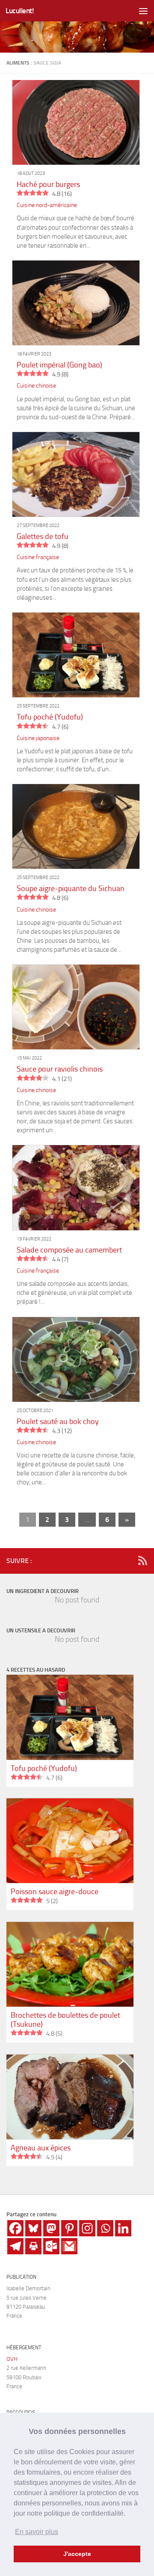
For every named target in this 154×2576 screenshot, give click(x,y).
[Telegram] (15, 2246)
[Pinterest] (69, 2228)
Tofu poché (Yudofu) (50, 717)
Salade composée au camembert (69, 1250)
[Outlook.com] (51, 2246)
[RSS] (142, 1560)
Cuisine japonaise (38, 738)
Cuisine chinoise (36, 386)
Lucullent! (20, 11)
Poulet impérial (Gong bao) (59, 365)
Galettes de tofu (43, 536)
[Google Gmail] (69, 2246)
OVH (12, 2359)
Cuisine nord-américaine (47, 205)
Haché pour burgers (48, 184)
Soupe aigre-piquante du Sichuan (71, 888)
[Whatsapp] (105, 2228)
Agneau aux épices (41, 2148)
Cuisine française (38, 557)
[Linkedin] (123, 2228)
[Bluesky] (33, 2228)
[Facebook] (15, 2228)
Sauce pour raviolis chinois (60, 1069)
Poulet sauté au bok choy (58, 1421)
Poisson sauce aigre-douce (55, 1892)
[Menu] (143, 11)
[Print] (33, 2246)
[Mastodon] (51, 2228)
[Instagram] (87, 2228)
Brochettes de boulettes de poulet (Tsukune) (65, 2020)
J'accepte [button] (77, 2554)
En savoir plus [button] (37, 2532)
